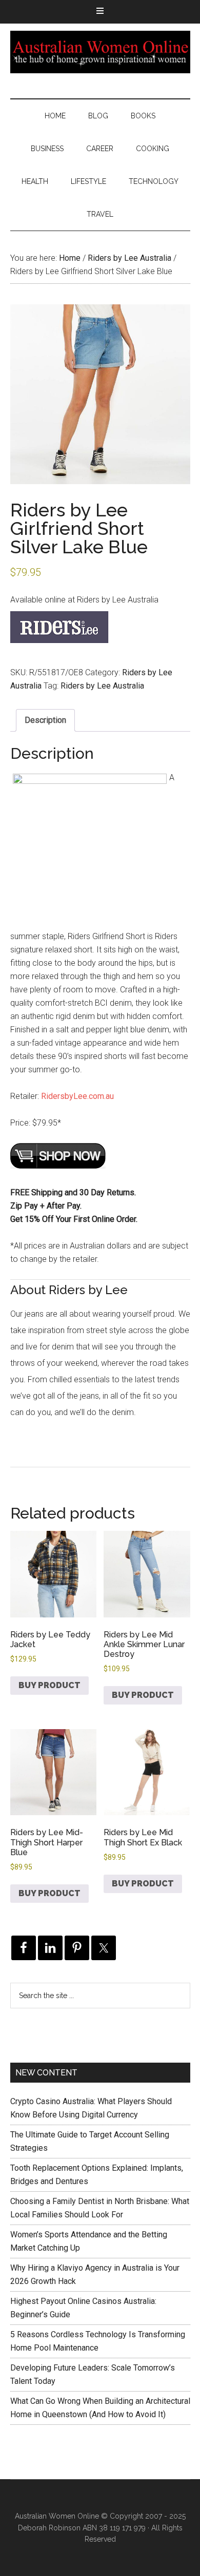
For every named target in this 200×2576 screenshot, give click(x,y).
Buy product (49, 1685)
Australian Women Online (100, 52)
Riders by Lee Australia (129, 258)
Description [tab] (45, 720)
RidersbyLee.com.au (77, 1096)
